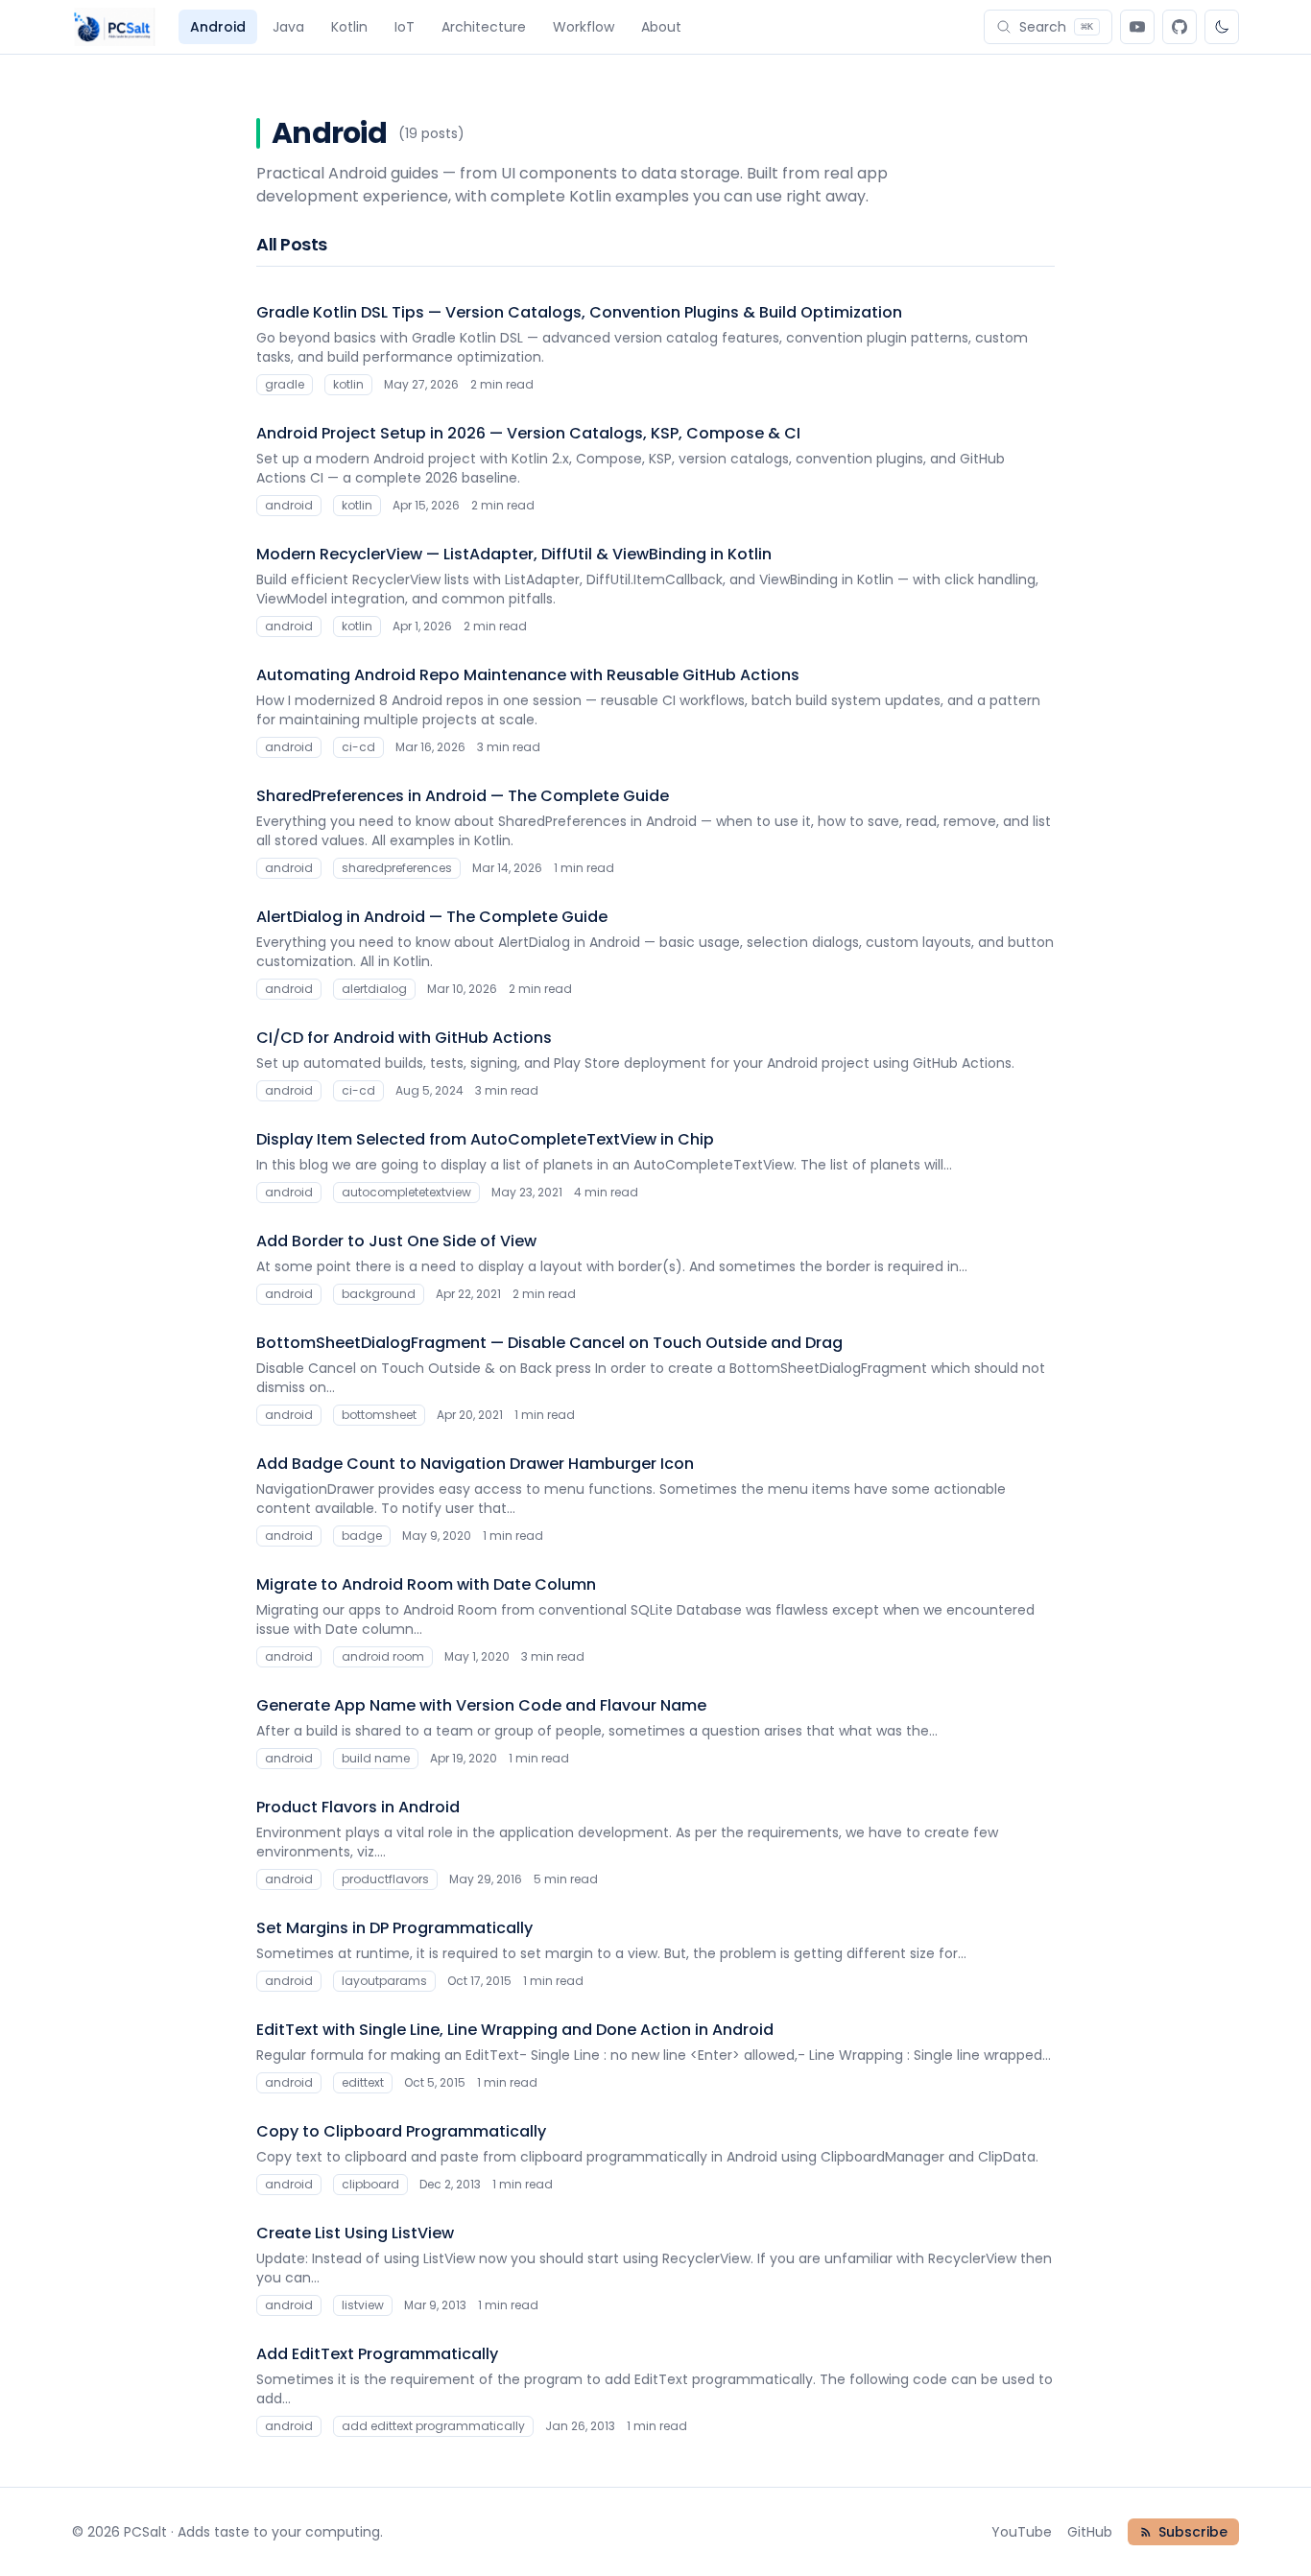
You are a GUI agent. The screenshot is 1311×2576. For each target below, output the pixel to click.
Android (218, 27)
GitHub (1090, 2532)
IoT (405, 27)
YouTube (1022, 2532)
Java (288, 27)
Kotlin (349, 27)
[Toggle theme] (1222, 27)
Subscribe (1193, 2532)
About (661, 27)
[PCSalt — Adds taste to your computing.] (114, 27)
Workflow (584, 27)
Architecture (484, 27)
